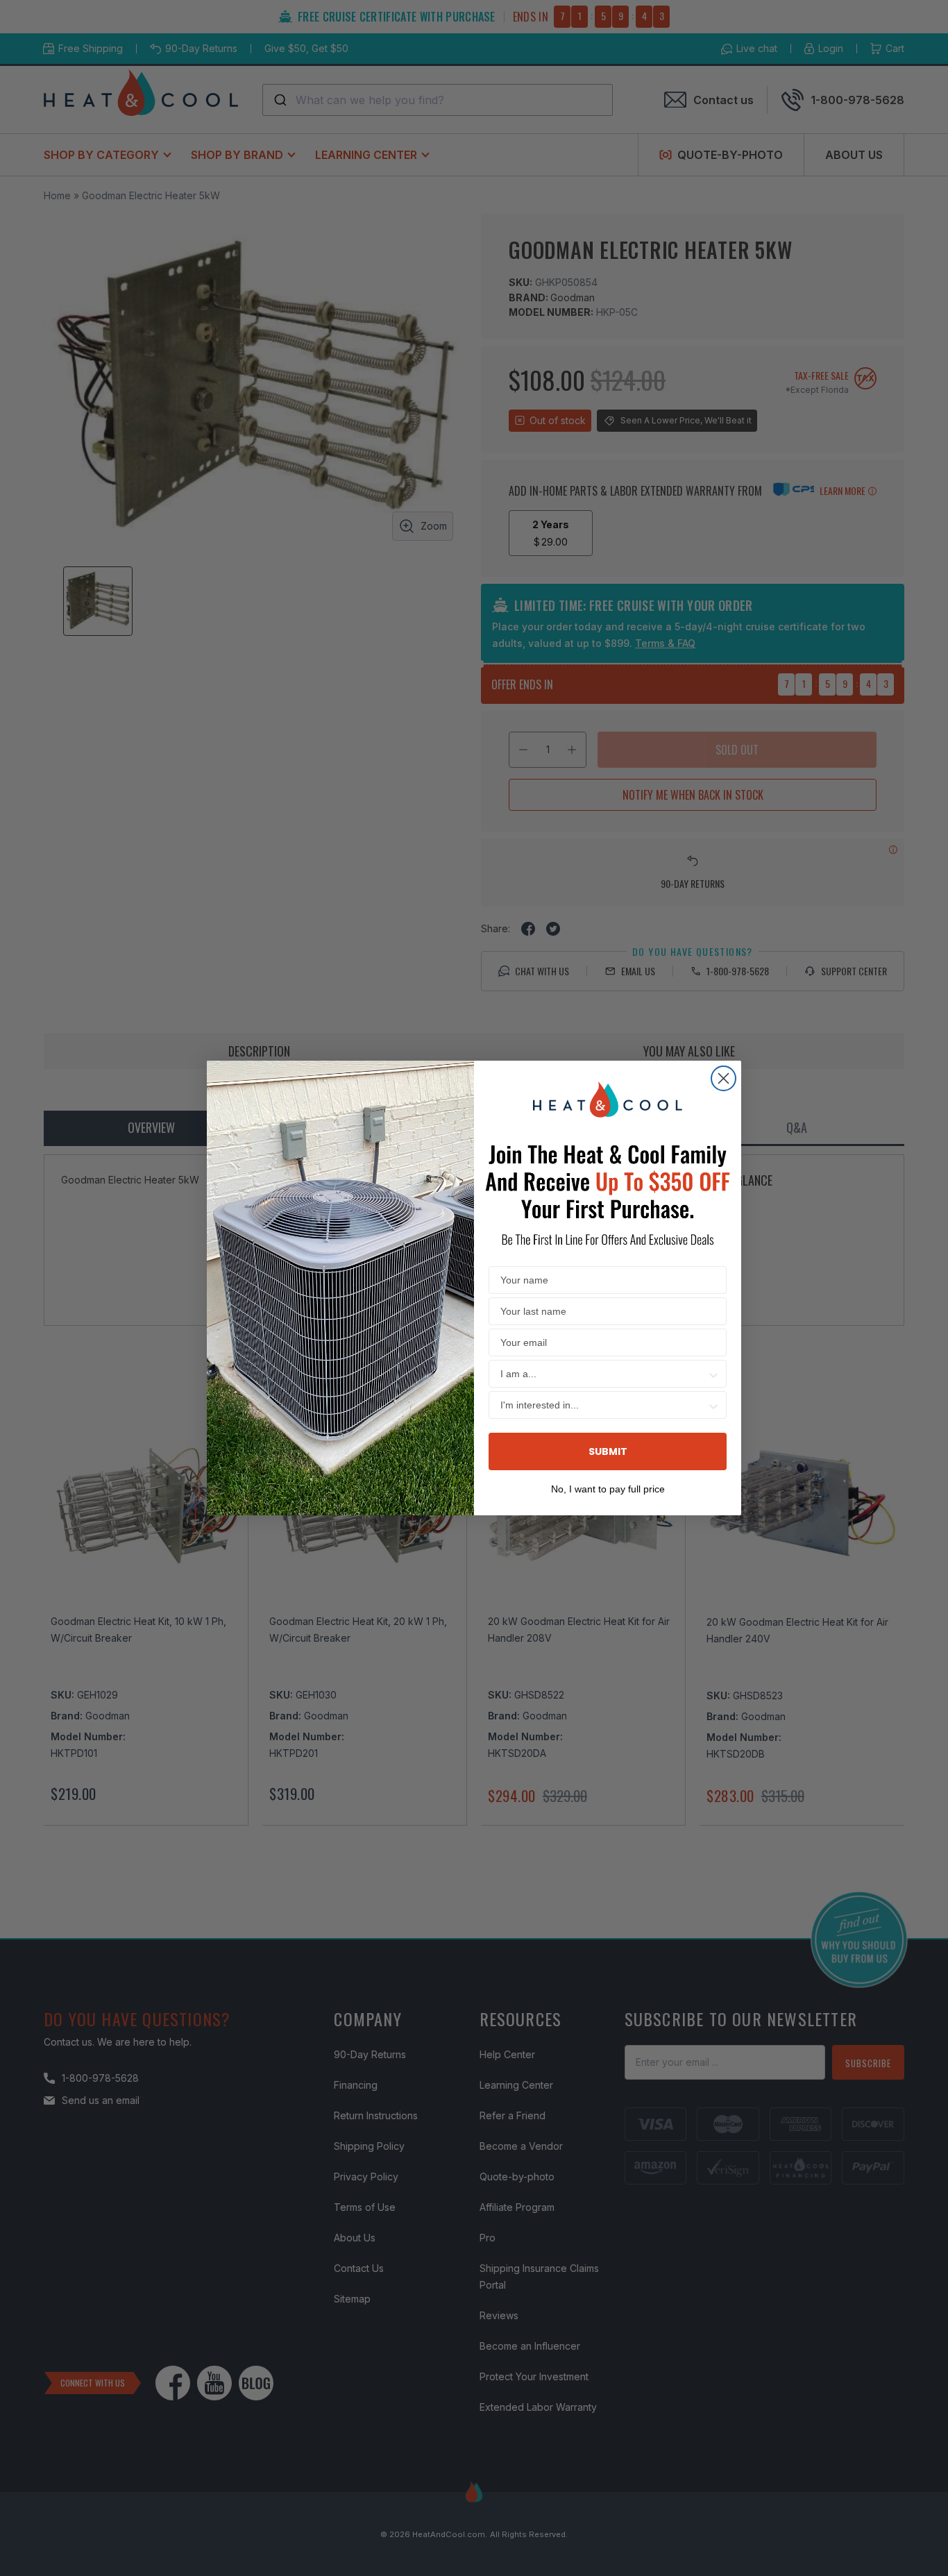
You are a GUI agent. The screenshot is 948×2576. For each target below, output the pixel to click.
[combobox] (603, 1374)
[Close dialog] (723, 1078)
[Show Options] (713, 1374)
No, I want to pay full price (608, 1488)
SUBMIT (608, 1451)
